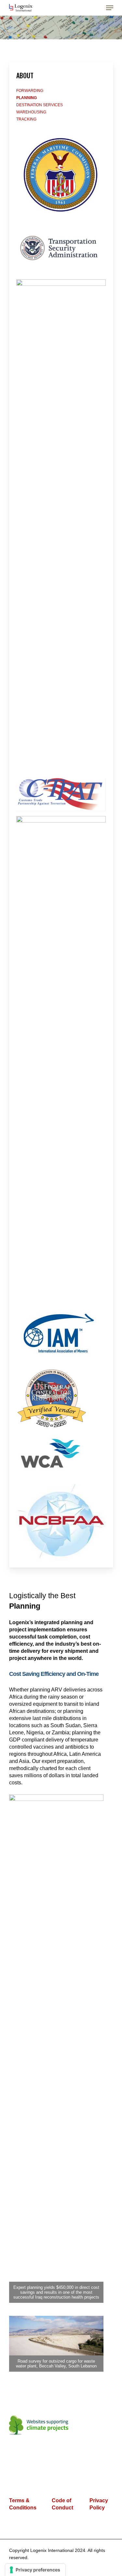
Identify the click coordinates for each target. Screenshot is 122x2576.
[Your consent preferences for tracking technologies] (35, 2570)
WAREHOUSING (31, 112)
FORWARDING (30, 91)
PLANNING (27, 98)
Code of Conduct (62, 2504)
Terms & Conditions (23, 2504)
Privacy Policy (99, 2504)
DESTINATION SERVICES (40, 105)
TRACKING (26, 119)
